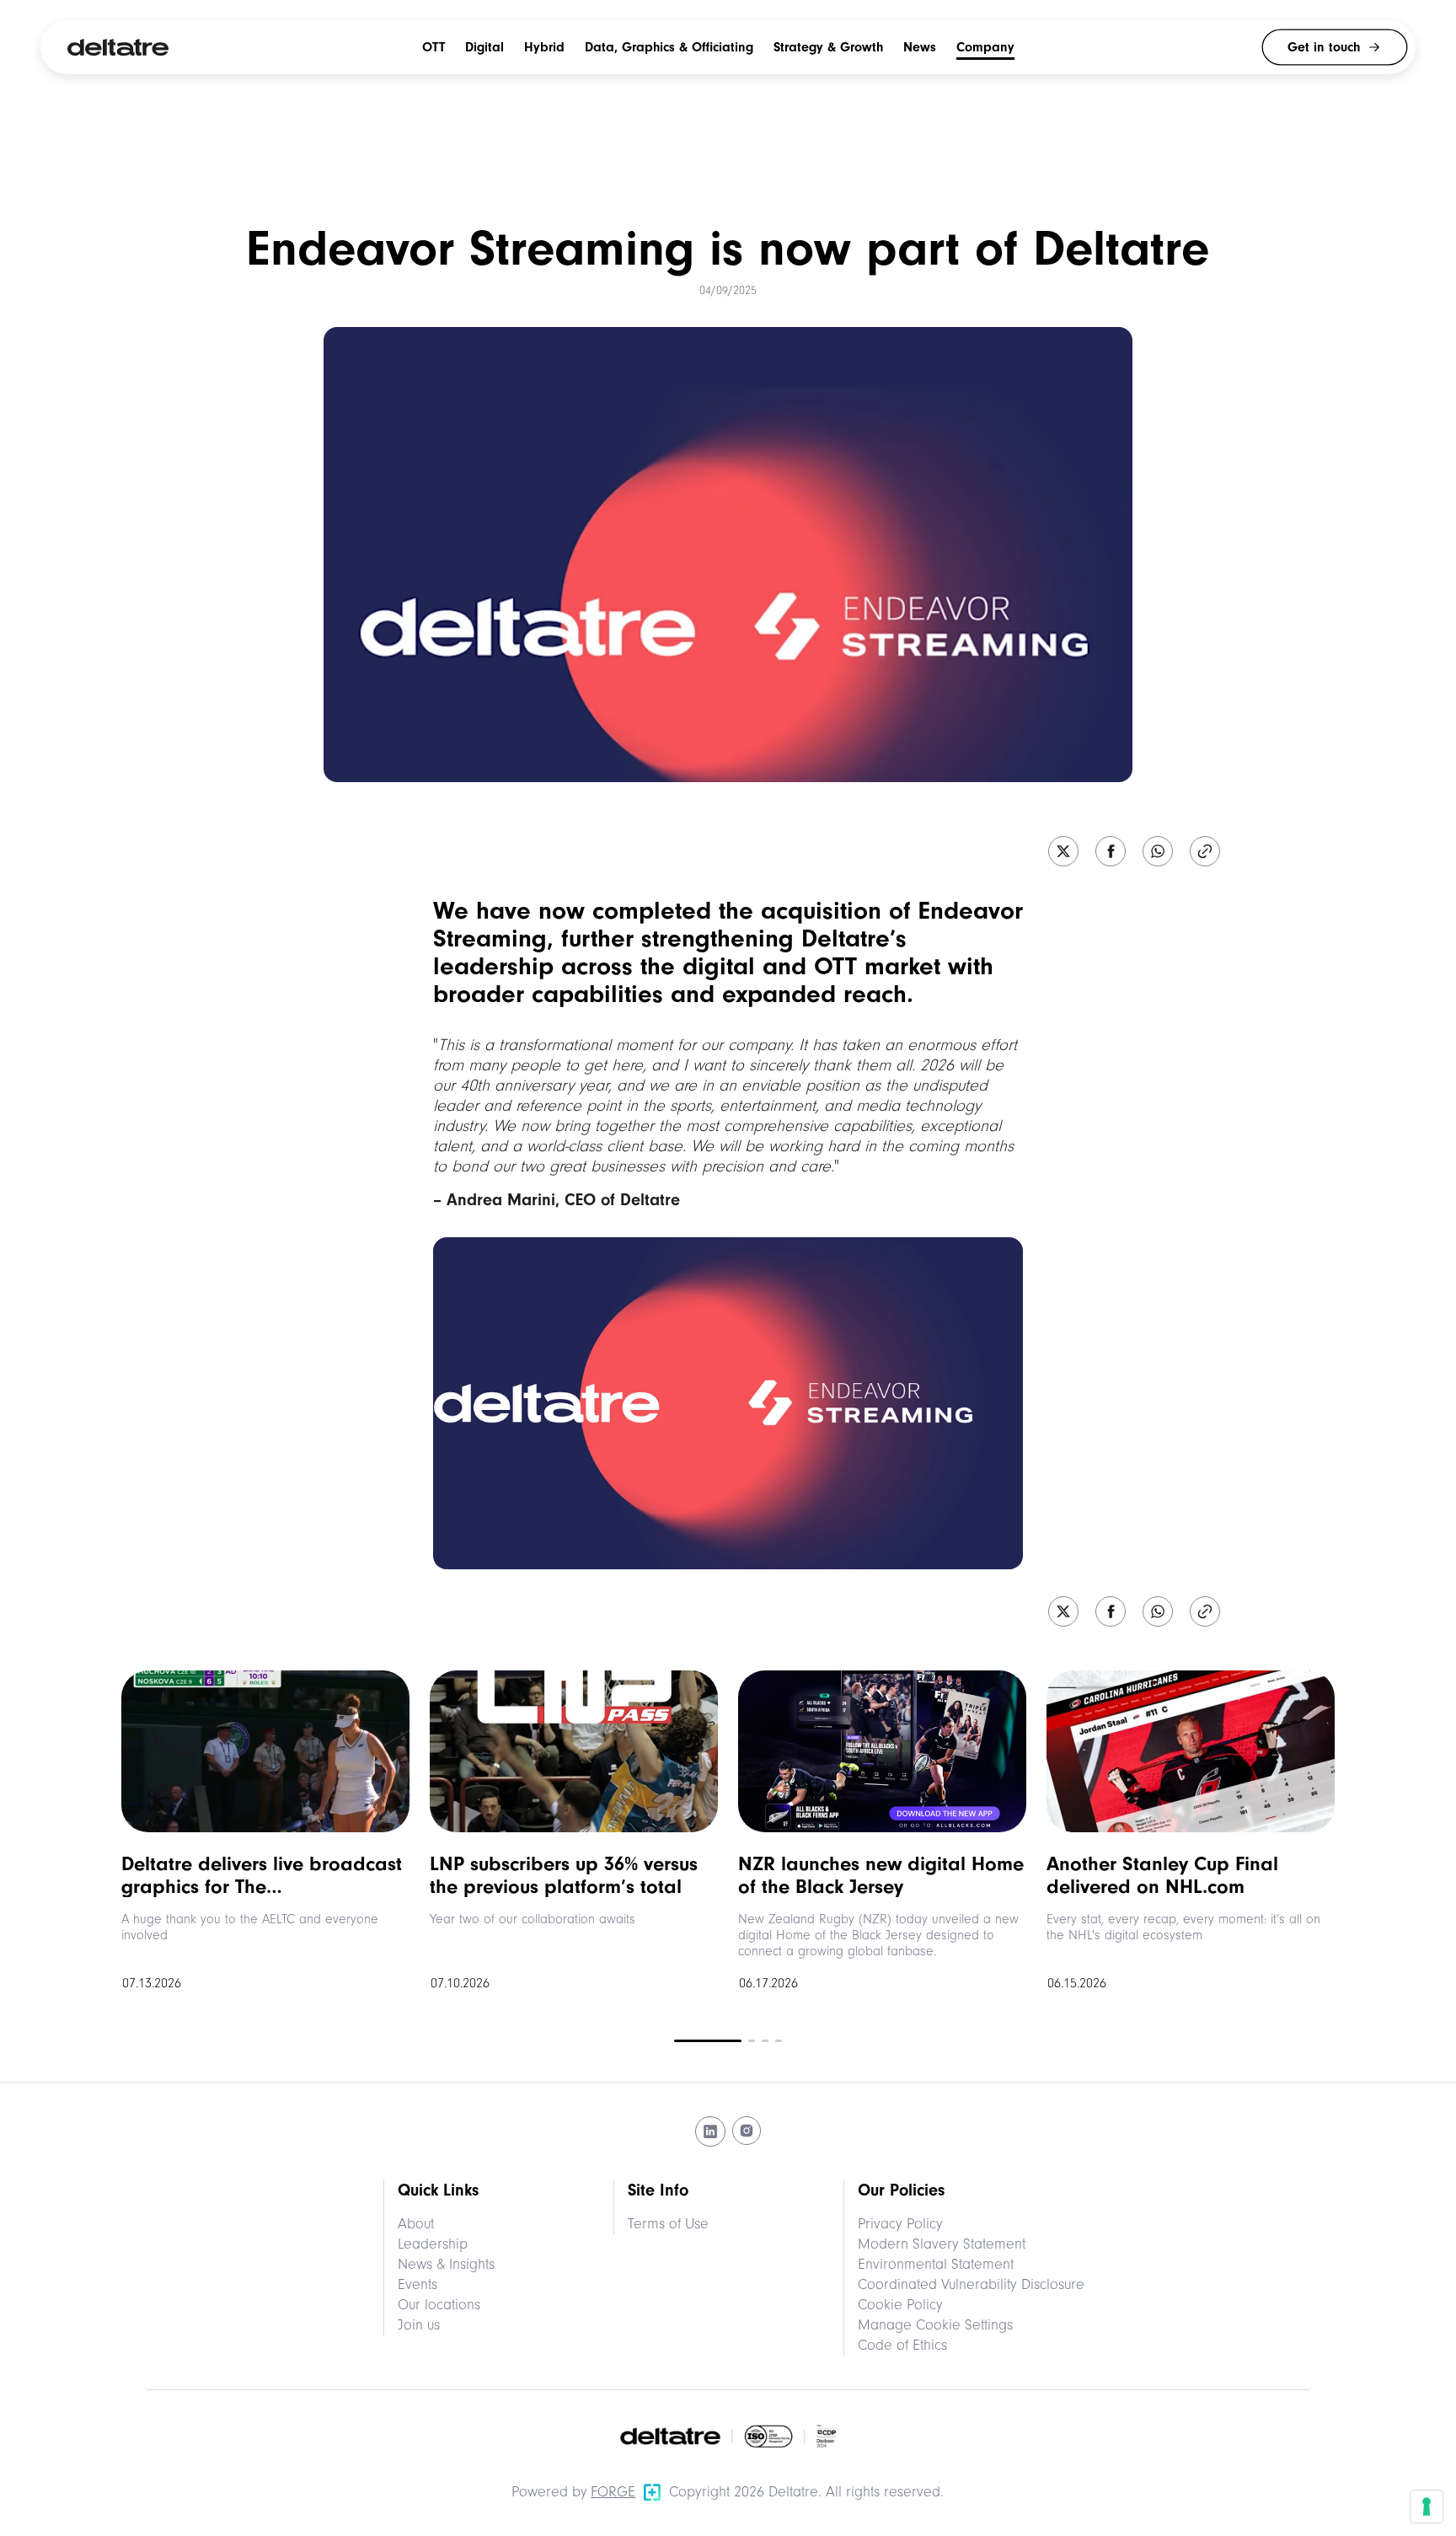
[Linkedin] (710, 2131)
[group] (265, 1836)
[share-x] (1063, 853)
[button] (1269, 1823)
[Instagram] (747, 2131)
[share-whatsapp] (1158, 853)
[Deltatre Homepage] (118, 47)
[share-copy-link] (1205, 853)
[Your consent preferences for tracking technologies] (1427, 2507)
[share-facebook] (1111, 853)
